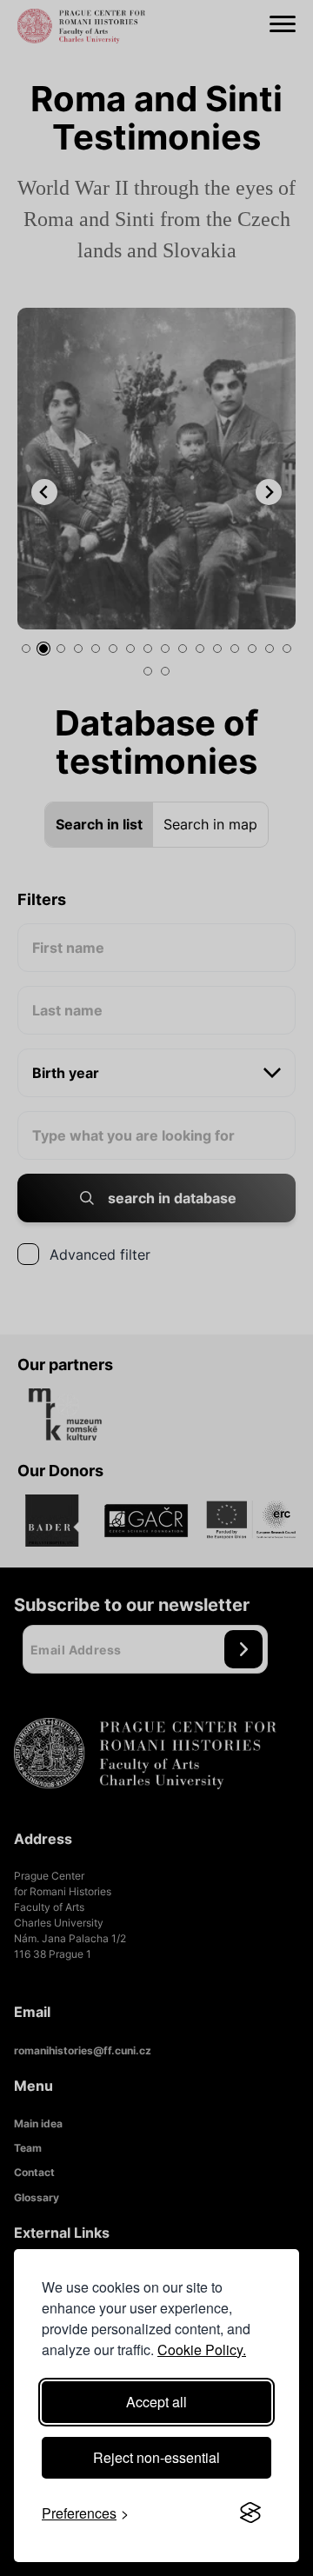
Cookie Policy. (202, 2350)
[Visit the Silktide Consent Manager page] (250, 2513)
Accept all (156, 2402)
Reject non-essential (156, 2457)
